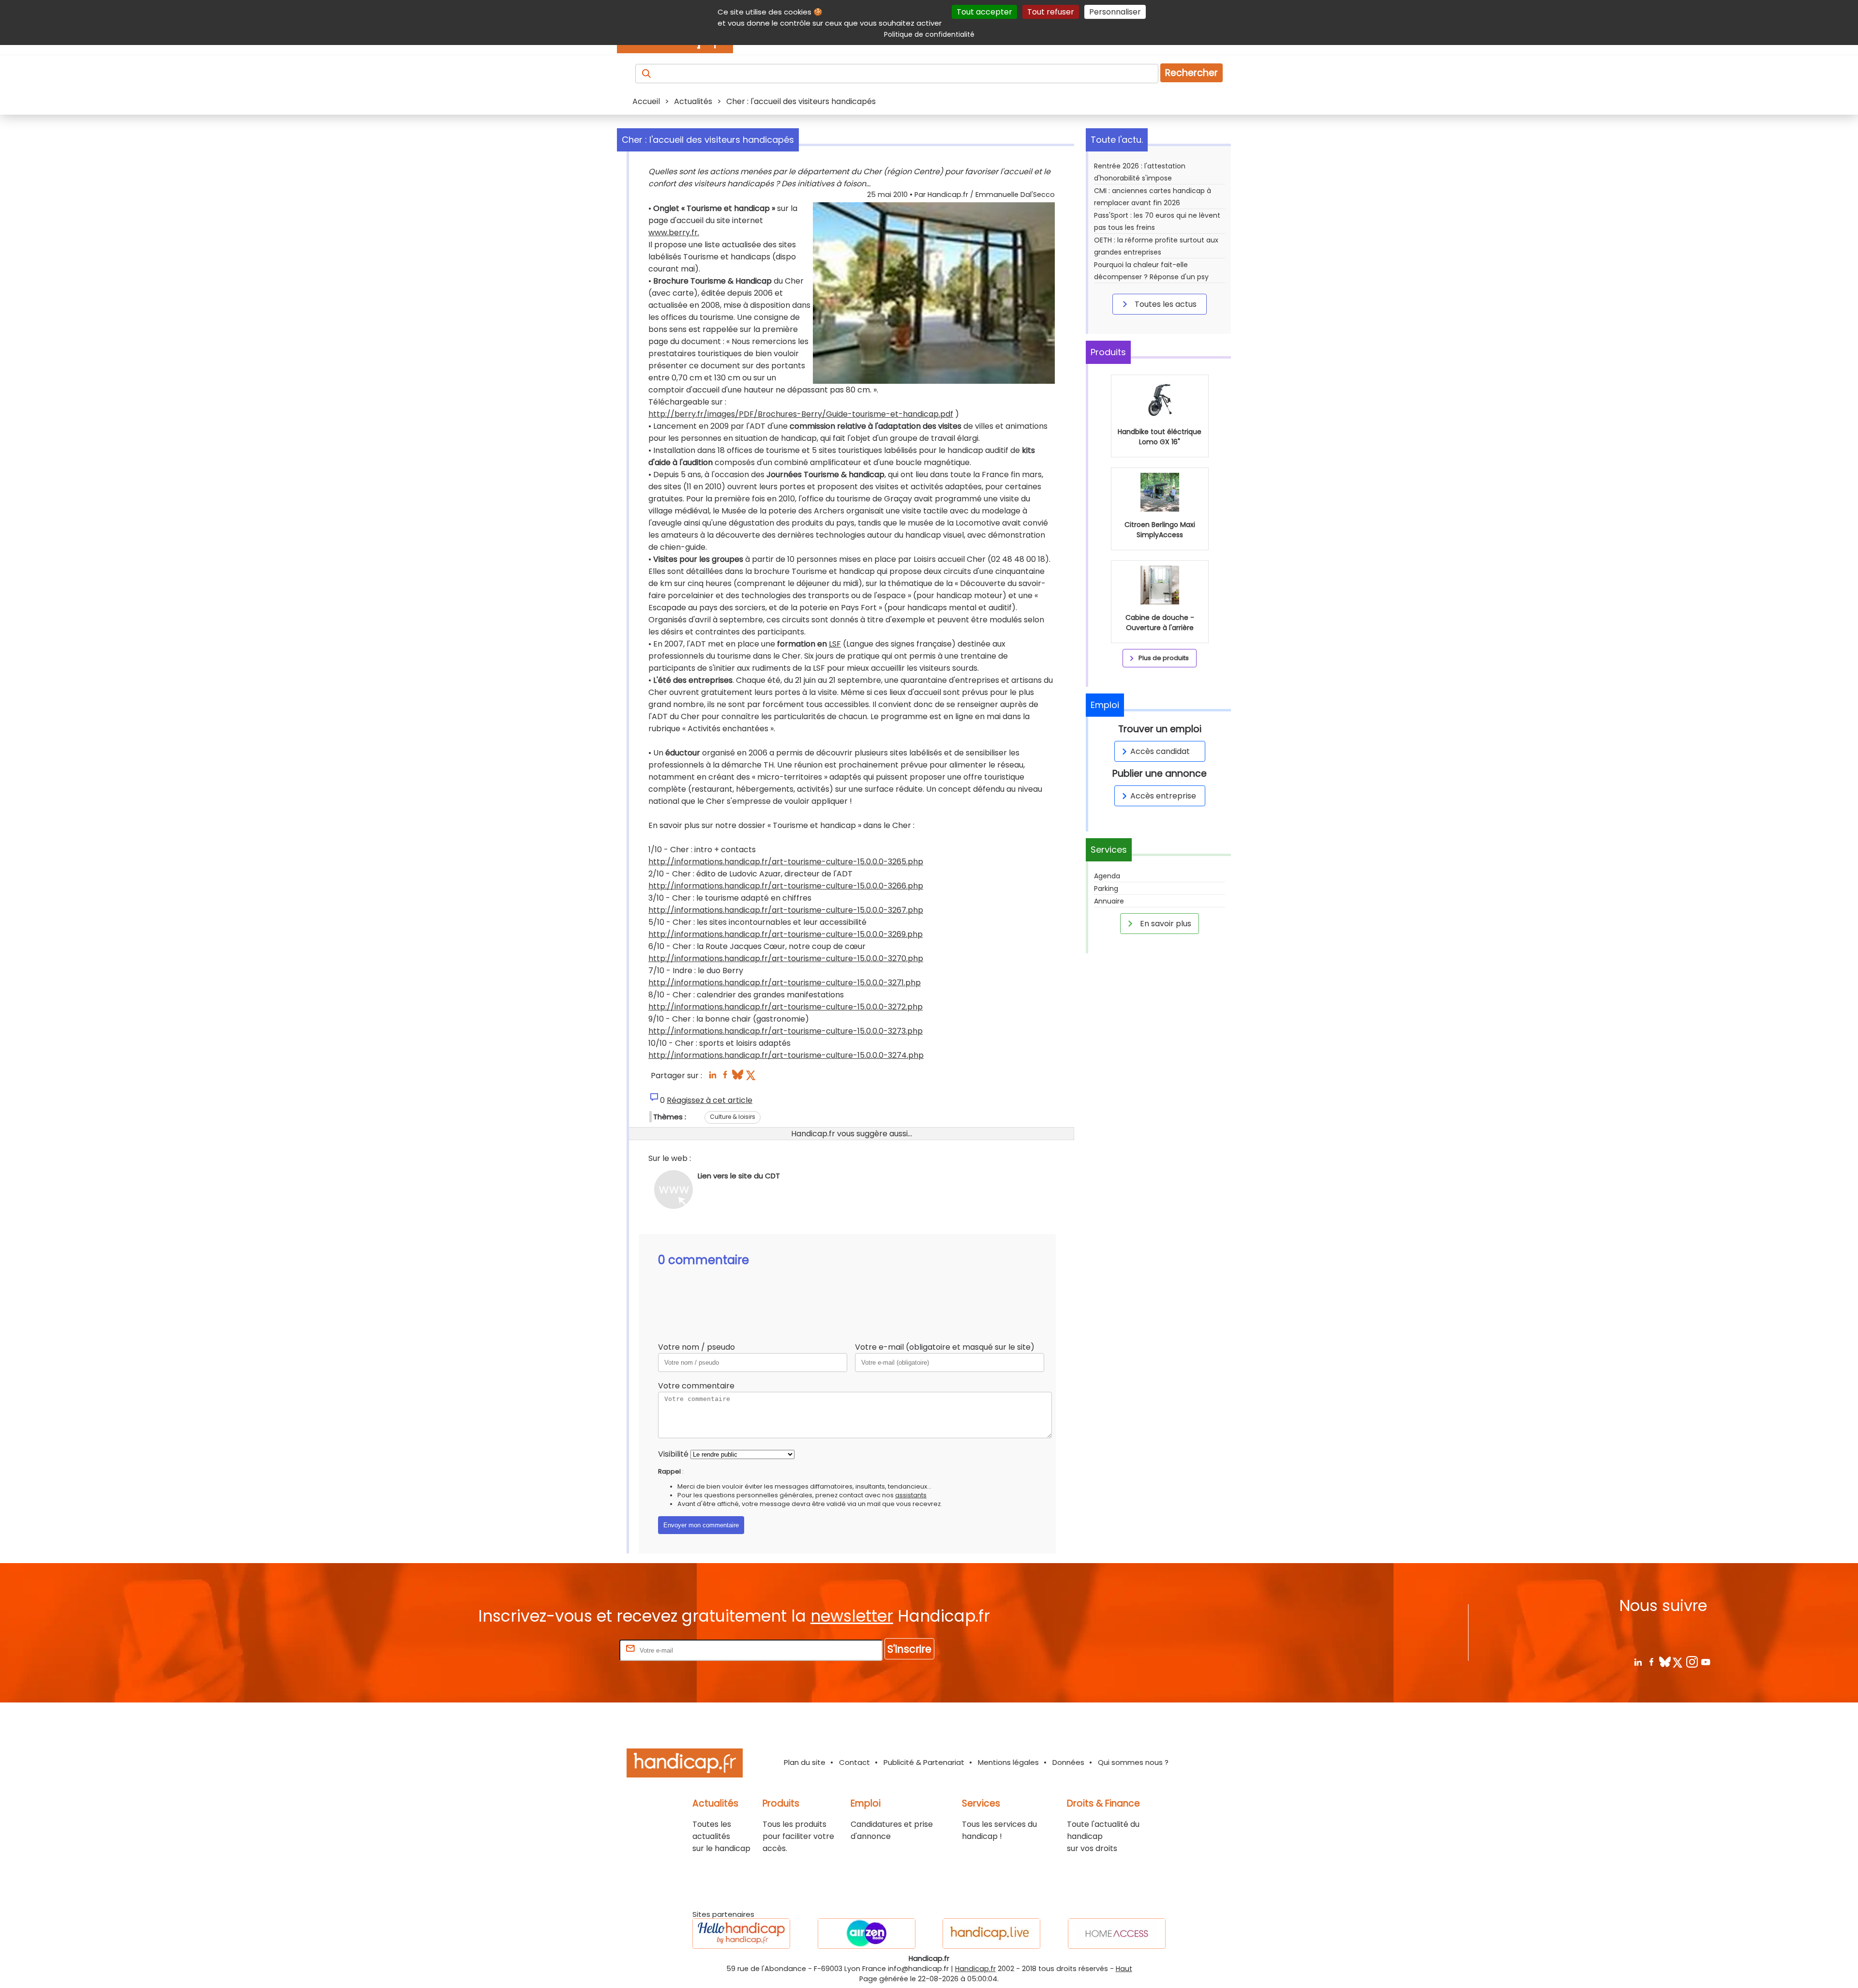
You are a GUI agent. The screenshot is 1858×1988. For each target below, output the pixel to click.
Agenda (1107, 876)
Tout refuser (1051, 12)
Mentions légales (1008, 1762)
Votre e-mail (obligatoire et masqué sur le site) (945, 1347)
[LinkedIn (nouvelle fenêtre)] (712, 1077)
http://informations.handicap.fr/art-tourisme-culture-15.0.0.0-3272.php (786, 1007)
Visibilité (673, 1454)
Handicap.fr (975, 1969)
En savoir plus (1165, 924)
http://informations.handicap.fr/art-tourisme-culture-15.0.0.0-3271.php (785, 983)
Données (1068, 1762)
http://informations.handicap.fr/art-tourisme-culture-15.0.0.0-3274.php (786, 1055)
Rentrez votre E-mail (579, 1650)
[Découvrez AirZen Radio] (867, 1934)
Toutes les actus (1165, 304)
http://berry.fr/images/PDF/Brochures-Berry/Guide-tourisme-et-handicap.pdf (801, 414)
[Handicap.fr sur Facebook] (1651, 1662)
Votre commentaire (696, 1386)
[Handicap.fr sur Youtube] (1705, 1662)
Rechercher (1191, 73)
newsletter (852, 1616)
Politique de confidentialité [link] (929, 34)
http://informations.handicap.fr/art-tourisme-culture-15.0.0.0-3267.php (786, 910)
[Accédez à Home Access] (1117, 1934)
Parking (1106, 889)
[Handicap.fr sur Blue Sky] (1665, 1662)
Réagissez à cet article (710, 1100)
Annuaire (1109, 901)
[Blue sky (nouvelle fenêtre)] (738, 1077)
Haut (1124, 1969)
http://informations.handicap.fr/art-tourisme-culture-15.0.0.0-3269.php (786, 934)
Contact (854, 1762)
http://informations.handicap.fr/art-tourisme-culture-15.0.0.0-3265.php (786, 862)
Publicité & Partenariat (924, 1762)
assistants (911, 1495)
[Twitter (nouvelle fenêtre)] (752, 1077)
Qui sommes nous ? (1133, 1762)
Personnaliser (1115, 12)
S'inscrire (909, 1649)
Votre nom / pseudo (697, 1347)
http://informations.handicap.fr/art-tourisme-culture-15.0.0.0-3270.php (786, 958)
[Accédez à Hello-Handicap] (741, 1934)
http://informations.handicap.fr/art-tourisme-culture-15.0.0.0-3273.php (786, 1031)
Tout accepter (984, 12)
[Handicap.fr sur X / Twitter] (1678, 1662)
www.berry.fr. (674, 233)
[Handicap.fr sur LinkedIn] (1638, 1662)
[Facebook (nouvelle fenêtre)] (725, 1077)
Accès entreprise (1163, 796)
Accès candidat (1160, 751)
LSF (835, 644)
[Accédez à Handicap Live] (991, 1934)
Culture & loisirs (733, 1117)
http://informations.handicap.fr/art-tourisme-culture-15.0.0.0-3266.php (786, 886)
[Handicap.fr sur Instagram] (1692, 1662)
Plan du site (805, 1762)
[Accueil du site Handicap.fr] (685, 1765)
